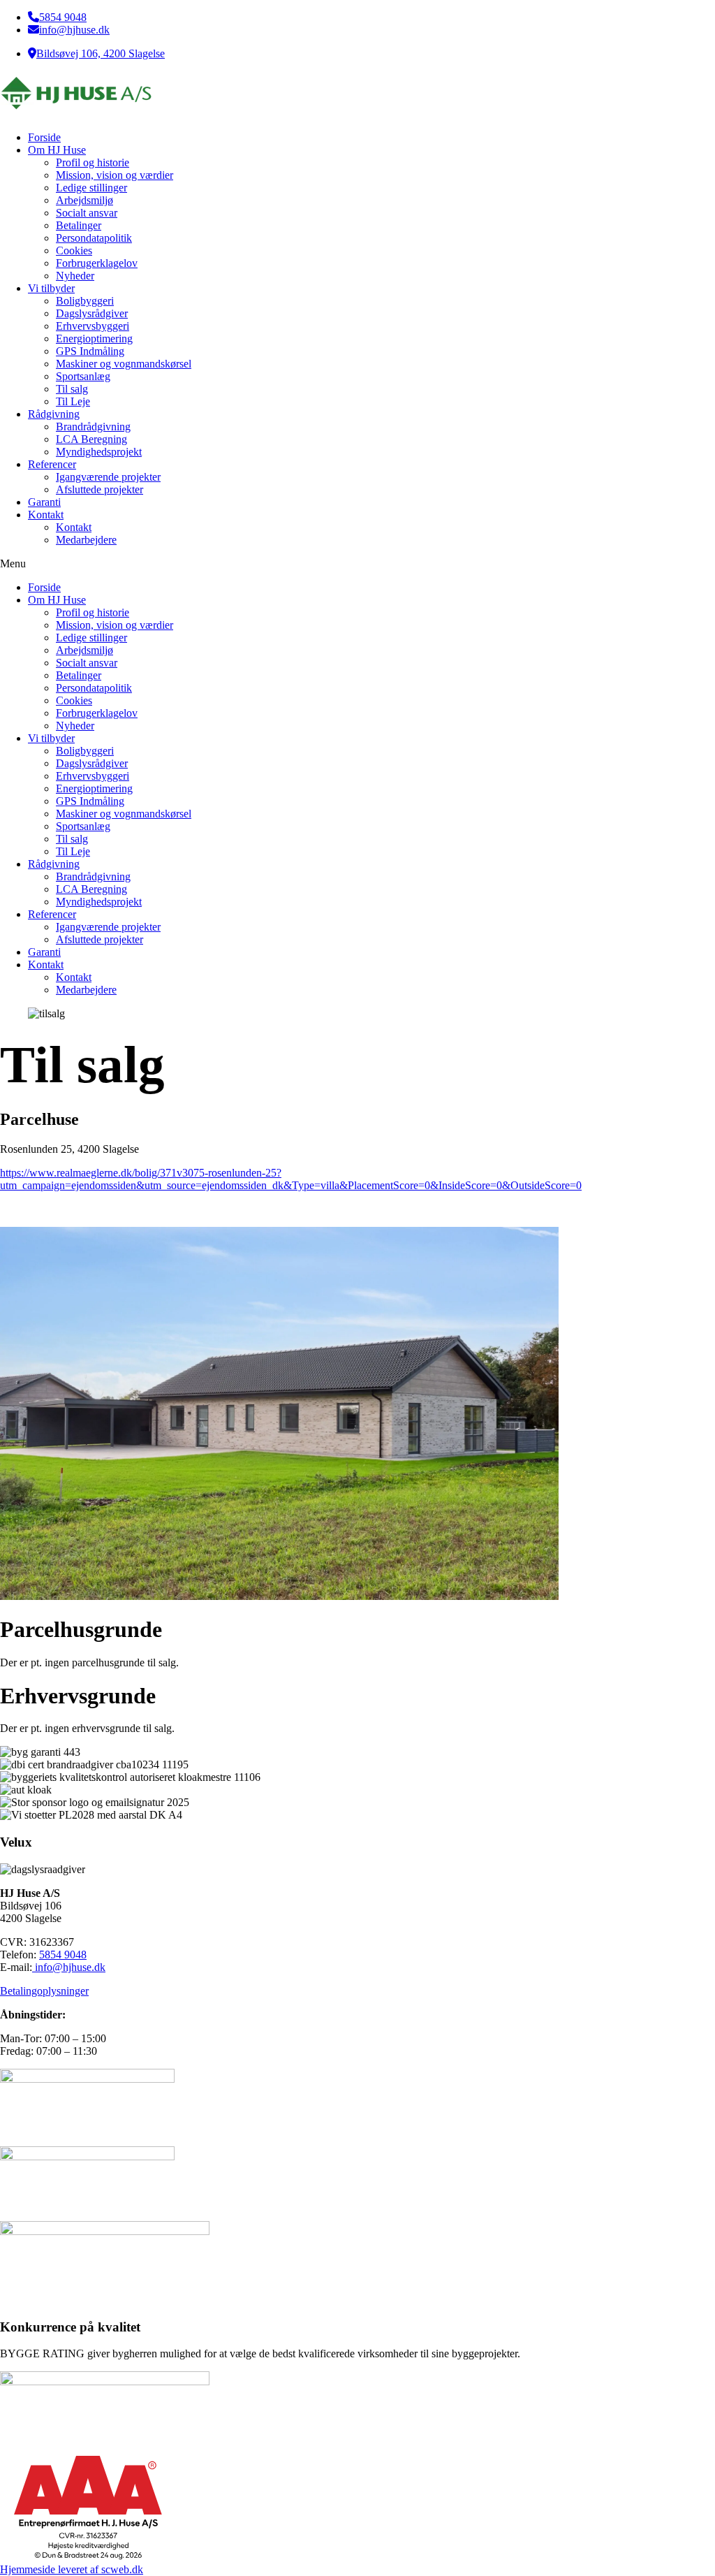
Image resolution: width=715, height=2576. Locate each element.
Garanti (44, 502)
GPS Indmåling (90, 351)
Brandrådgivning (93, 427)
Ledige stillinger (91, 188)
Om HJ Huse (57, 150)
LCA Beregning (91, 439)
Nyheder (75, 276)
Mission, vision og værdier (115, 175)
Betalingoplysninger (44, 1991)
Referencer (52, 464)
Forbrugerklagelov (97, 263)
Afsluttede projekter (99, 489)
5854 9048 (63, 17)
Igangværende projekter (108, 477)
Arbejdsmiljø (84, 200)
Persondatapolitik (94, 238)
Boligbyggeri (85, 301)
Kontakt (46, 515)
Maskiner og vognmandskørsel (124, 364)
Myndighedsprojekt (99, 452)
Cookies (74, 250)
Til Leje (73, 401)
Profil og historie (93, 162)
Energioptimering (94, 339)
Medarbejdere (86, 540)
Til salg (72, 389)
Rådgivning (54, 414)
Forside (44, 137)
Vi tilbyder (51, 288)
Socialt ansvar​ (87, 213)
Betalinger (79, 225)
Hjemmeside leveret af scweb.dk (72, 2569)
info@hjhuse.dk (74, 30)
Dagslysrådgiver (92, 313)
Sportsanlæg (83, 376)
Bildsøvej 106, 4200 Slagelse (101, 53)
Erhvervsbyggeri (93, 326)
